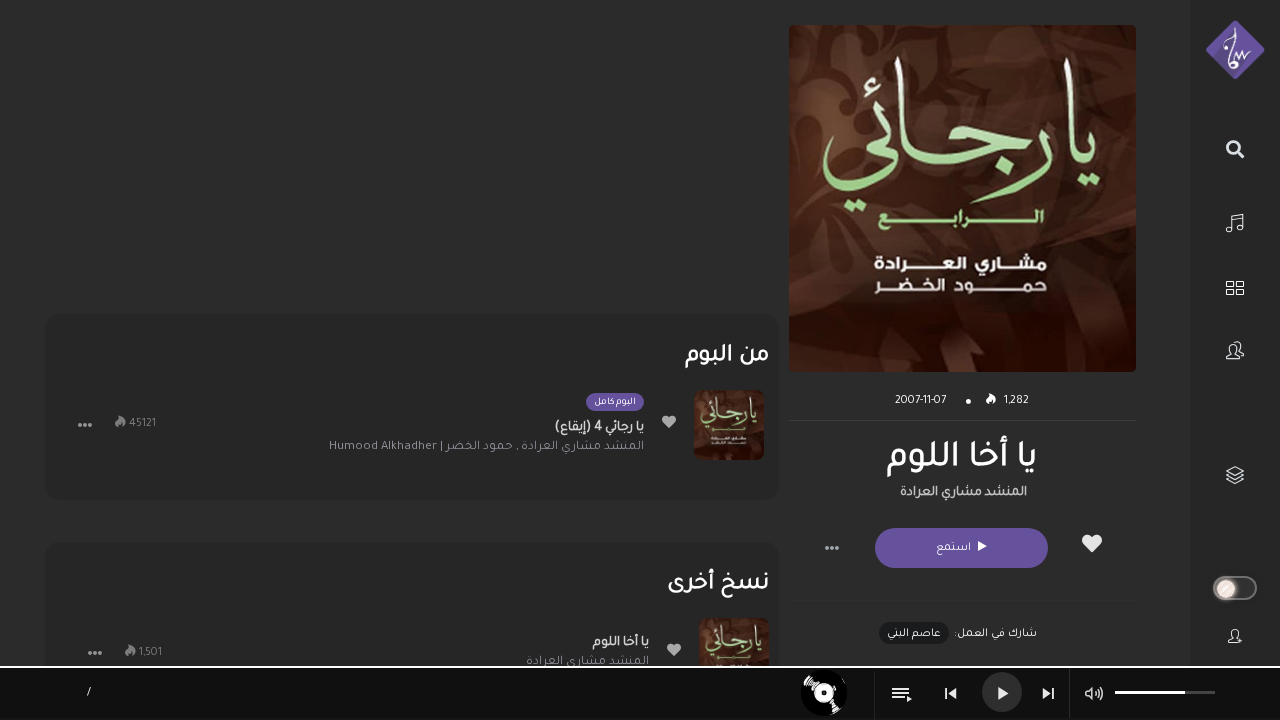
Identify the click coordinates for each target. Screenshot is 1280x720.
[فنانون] (1235, 350)
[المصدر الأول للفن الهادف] (1235, 51)
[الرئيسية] (1235, 220)
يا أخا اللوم (621, 643)
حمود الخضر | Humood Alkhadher (421, 447)
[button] (832, 548)
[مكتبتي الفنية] (1235, 475)
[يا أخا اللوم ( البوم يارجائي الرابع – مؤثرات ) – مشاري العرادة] (734, 653)
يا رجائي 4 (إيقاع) (599, 428)
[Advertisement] (412, 165)
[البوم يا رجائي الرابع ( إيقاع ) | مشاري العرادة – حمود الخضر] (729, 425)
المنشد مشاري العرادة (963, 493)
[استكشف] (1235, 285)
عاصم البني (914, 634)
